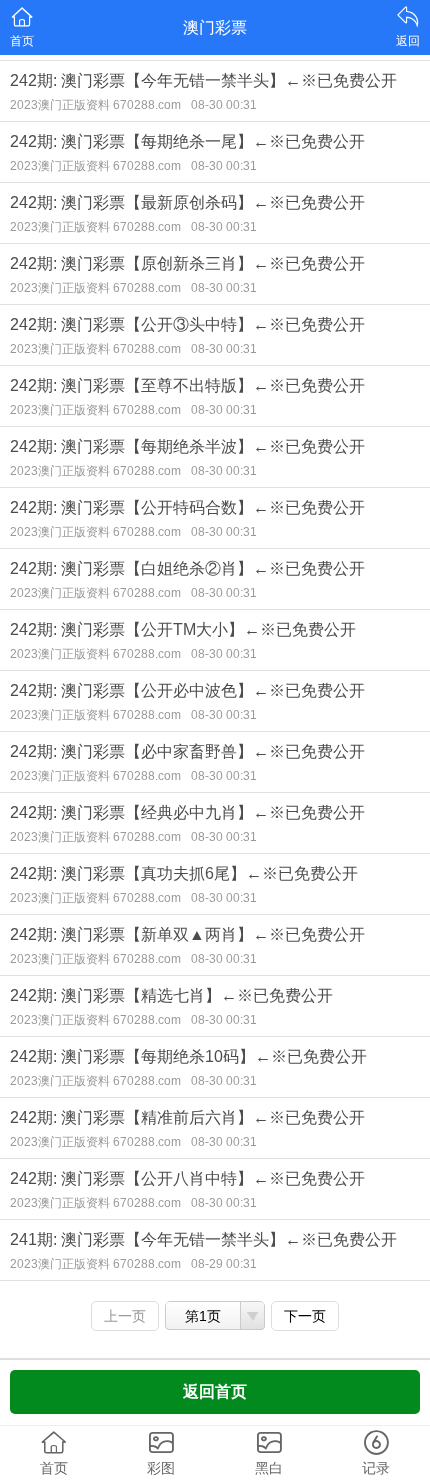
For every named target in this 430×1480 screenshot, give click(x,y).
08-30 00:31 (224, 105)
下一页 (305, 1316)
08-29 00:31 (224, 1264)
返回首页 (215, 1391)
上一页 (125, 1316)
